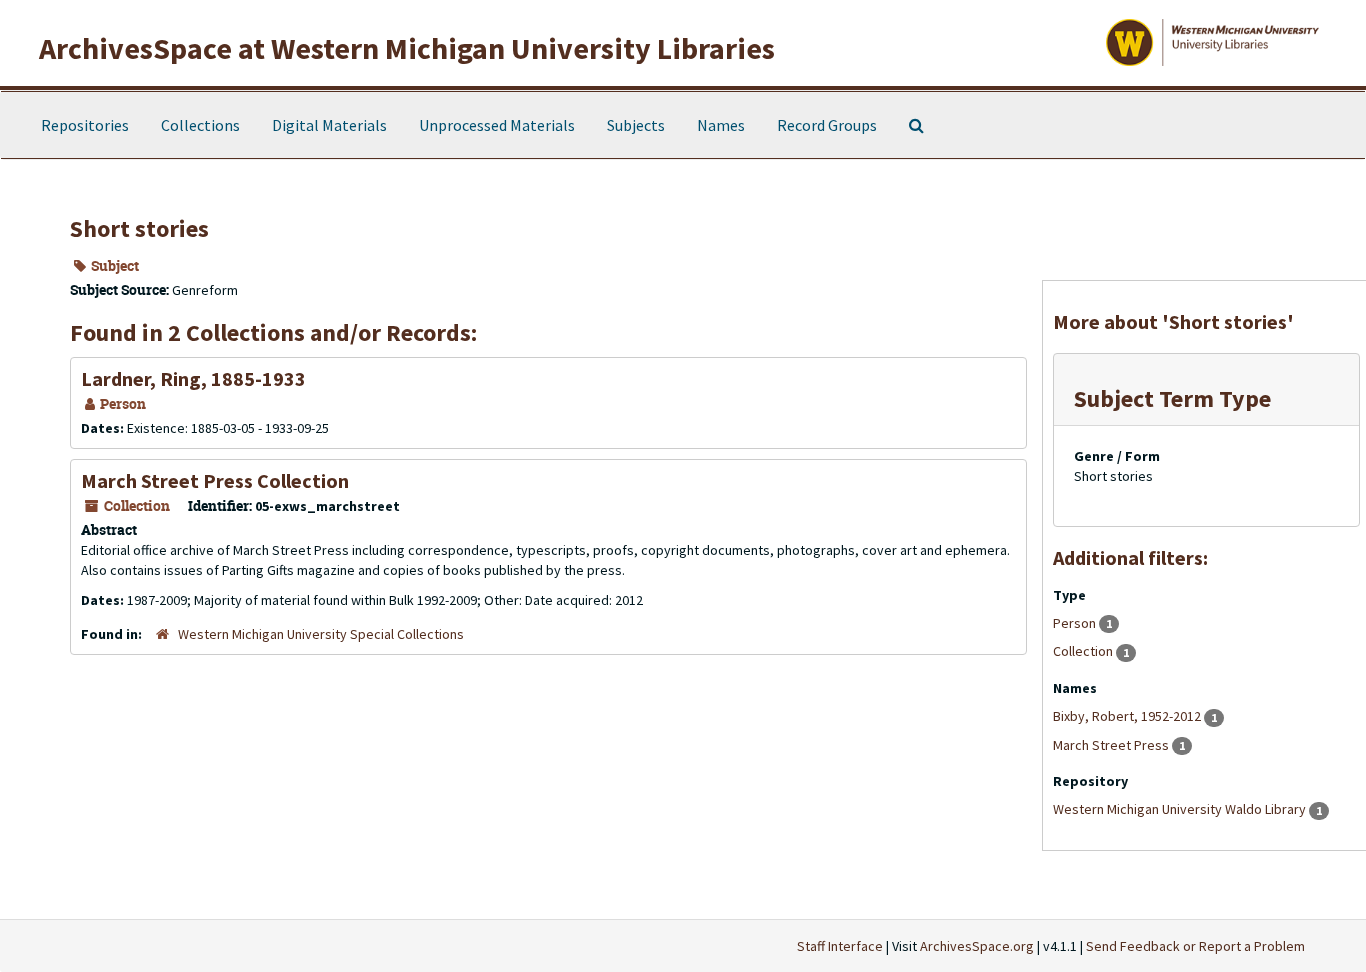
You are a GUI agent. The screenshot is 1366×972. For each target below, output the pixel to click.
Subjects (636, 125)
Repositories (85, 125)
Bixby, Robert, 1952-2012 (1128, 716)
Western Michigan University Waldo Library (1181, 809)
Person (1076, 623)
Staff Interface (840, 946)
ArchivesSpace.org (977, 946)
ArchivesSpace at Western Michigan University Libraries (407, 48)
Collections (200, 125)
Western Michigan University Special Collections (321, 634)
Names (721, 125)
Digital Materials (329, 125)
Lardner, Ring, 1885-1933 (193, 378)
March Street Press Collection (215, 480)
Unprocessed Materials (497, 125)
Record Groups (827, 125)
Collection (1084, 651)
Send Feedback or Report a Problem (1195, 946)
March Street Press (1112, 745)
